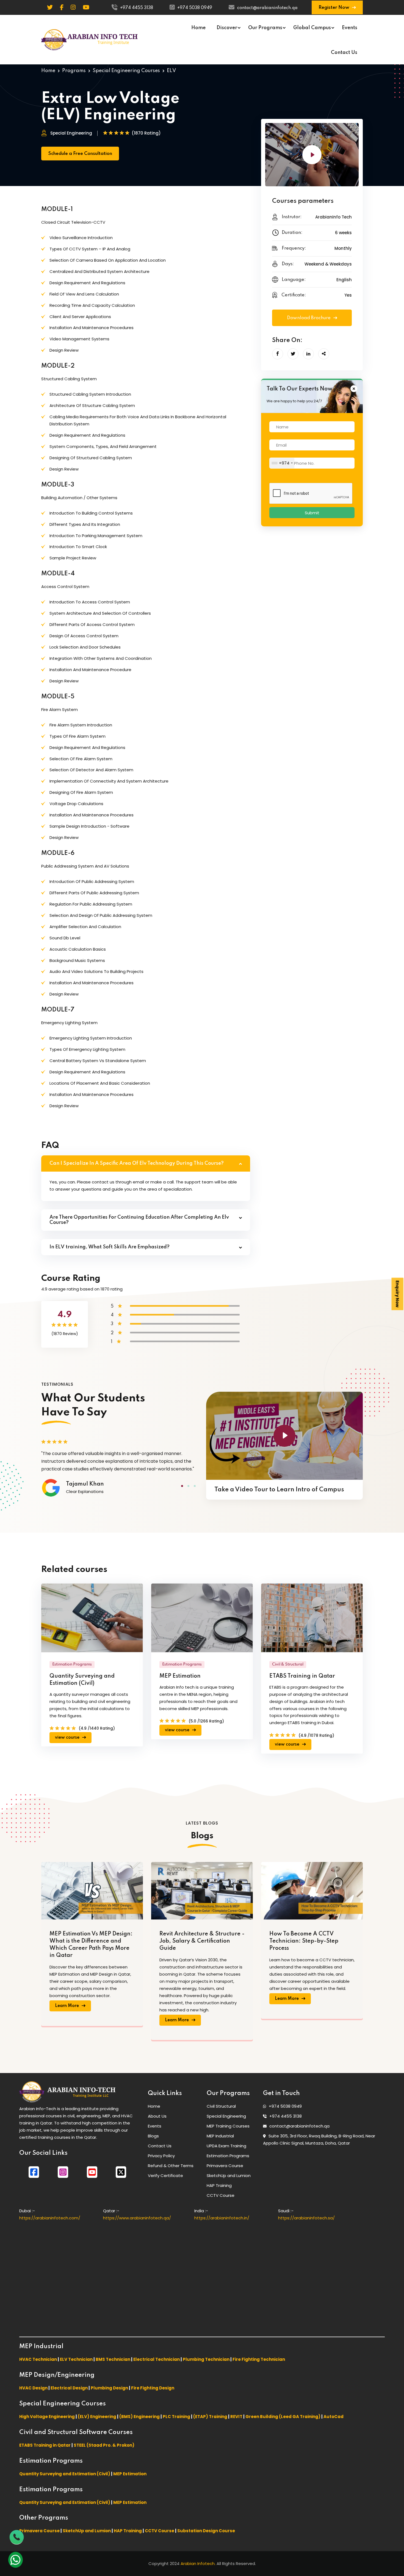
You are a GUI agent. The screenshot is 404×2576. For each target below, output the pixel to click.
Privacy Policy (161, 2156)
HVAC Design (33, 2388)
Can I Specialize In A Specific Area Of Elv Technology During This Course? (137, 1163)
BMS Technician (113, 2359)
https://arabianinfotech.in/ (222, 2218)
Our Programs (265, 28)
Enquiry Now (398, 1294)
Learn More (67, 2006)
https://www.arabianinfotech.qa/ (137, 2218)
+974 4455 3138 (137, 8)
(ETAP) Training (210, 2417)
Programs (74, 71)
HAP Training (219, 2185)
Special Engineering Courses (126, 71)
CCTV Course (221, 2195)
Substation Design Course (206, 2531)
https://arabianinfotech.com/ (50, 2218)
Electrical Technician (157, 2359)
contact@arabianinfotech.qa (267, 8)
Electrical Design (69, 2388)
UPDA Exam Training (226, 2146)
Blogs (153, 2136)
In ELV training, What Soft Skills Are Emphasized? (110, 1247)
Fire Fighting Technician (259, 2359)
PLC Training (176, 2417)
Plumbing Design (109, 2388)
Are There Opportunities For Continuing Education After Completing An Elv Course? (139, 1220)
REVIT (236, 2417)
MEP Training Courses (228, 2126)
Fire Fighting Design (153, 2388)
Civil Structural (221, 2106)
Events (350, 28)
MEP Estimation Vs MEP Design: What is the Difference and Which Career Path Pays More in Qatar (91, 1945)
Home (198, 28)
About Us (157, 2116)
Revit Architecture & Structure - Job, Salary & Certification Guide (202, 1941)
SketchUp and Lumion (229, 2176)
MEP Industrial (220, 2136)
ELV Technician (76, 2359)
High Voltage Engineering (47, 2417)
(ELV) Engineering (97, 2417)
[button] (182, 1486)
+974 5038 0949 (195, 8)
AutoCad (334, 2417)
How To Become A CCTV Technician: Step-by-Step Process (304, 1941)
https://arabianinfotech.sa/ (306, 2218)
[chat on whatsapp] (16, 2560)
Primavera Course (225, 2166)
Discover (227, 28)
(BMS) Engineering (139, 2417)
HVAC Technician (38, 2359)
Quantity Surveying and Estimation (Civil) (82, 1680)
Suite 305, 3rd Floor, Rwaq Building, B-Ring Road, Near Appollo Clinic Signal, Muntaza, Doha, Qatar (319, 2139)
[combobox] (282, 463)
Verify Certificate (165, 2176)
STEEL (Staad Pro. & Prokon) (104, 2445)
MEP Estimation (180, 1676)
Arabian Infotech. (198, 2563)
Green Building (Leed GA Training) (283, 2417)
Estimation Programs (228, 2156)
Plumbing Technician (206, 2359)
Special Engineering (226, 2116)
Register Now (334, 8)
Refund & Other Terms (171, 2166)
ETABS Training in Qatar (302, 1676)
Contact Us (344, 53)
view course (68, 1738)
